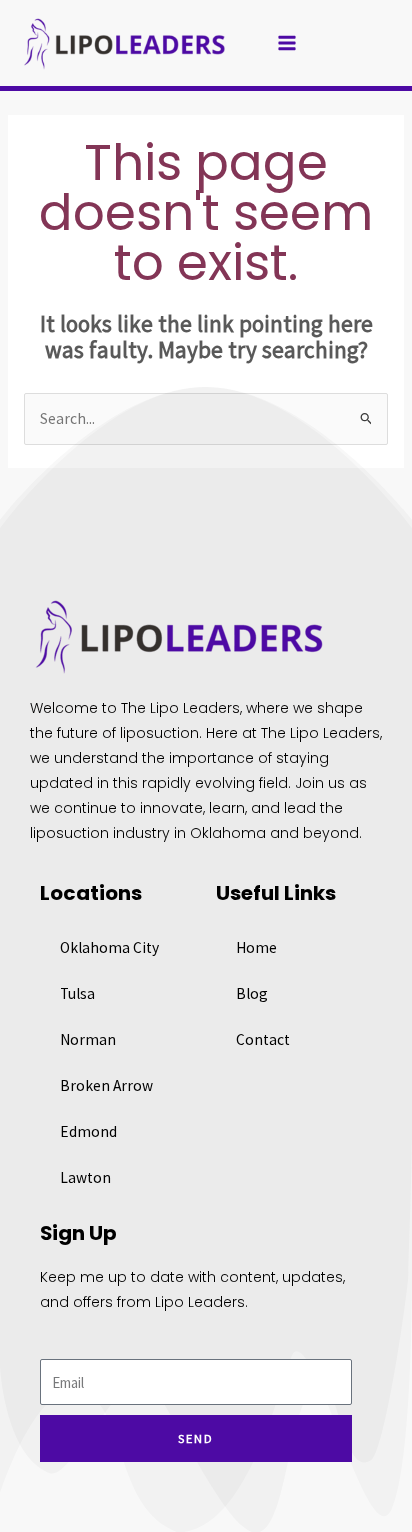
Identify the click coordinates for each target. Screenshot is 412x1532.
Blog (252, 993)
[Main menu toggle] (287, 43)
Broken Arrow (106, 1085)
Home (256, 947)
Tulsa (77, 993)
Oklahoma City (109, 947)
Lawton (85, 1177)
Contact (263, 1039)
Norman (88, 1039)
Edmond (88, 1131)
